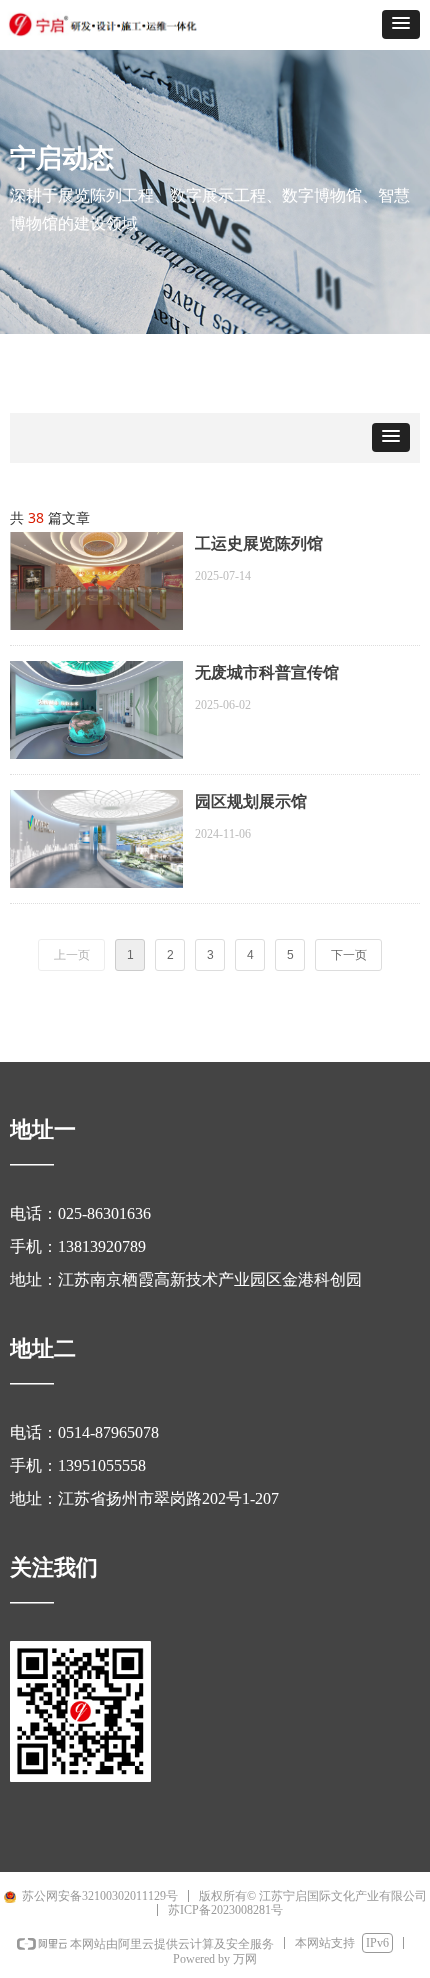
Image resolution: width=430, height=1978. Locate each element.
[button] (401, 24)
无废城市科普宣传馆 (267, 672)
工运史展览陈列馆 (259, 543)
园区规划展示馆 (251, 801)
